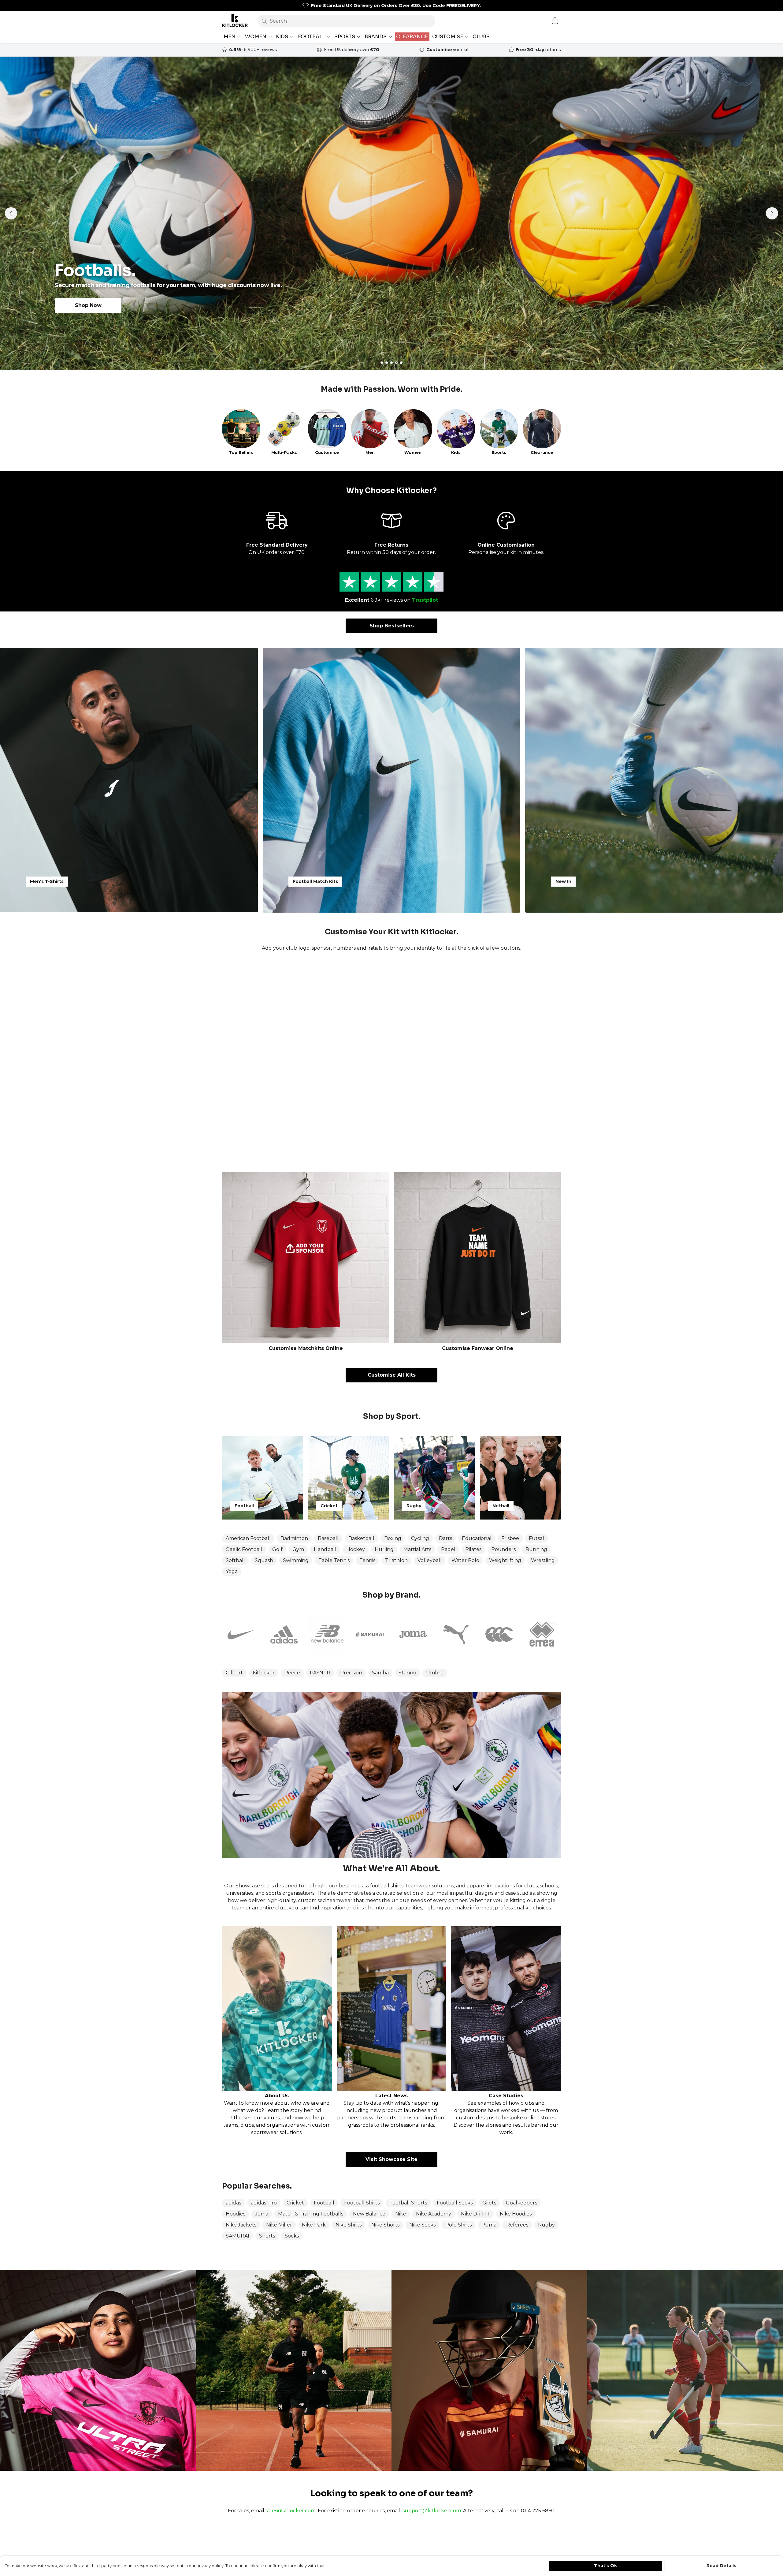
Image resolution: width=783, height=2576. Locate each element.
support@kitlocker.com (432, 2511)
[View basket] (555, 21)
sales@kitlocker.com (291, 2511)
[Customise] (391, 1062)
